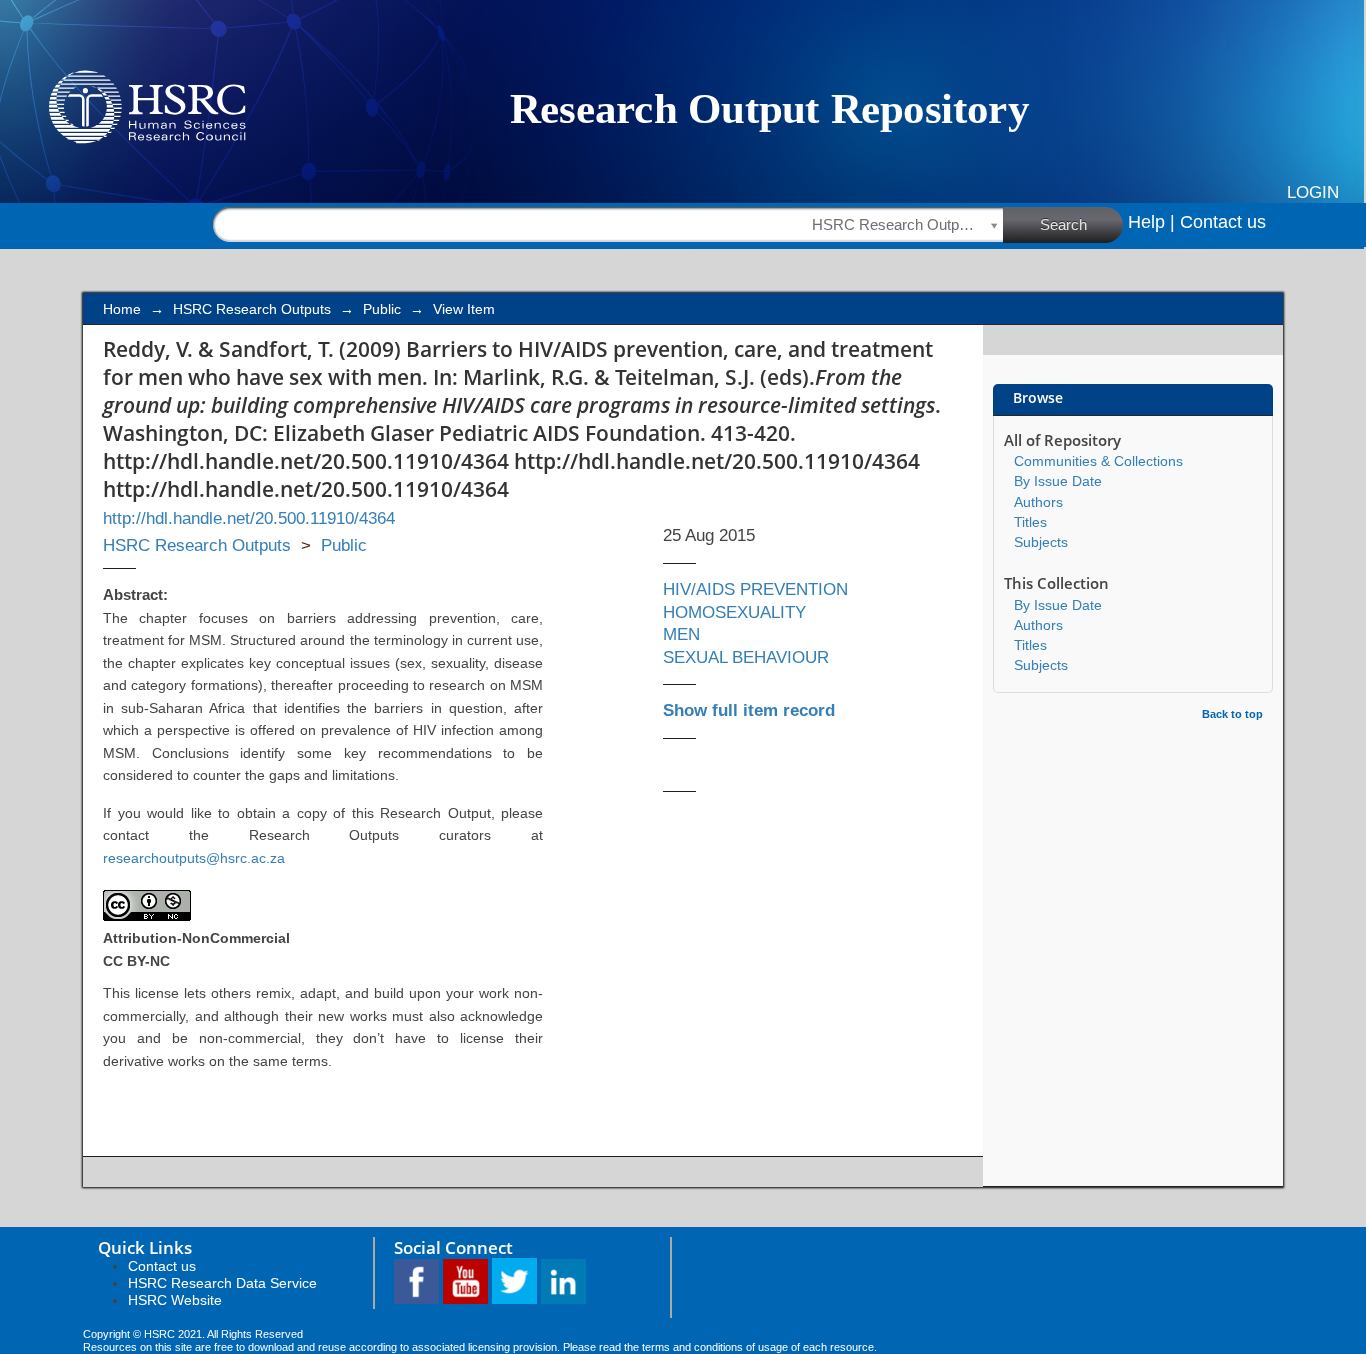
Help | (1151, 222)
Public (382, 309)
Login (1313, 192)
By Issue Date (1058, 481)
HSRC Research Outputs (252, 309)
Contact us (1223, 222)
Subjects (1041, 542)
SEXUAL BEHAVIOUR (746, 657)
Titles (1030, 522)
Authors (1038, 502)
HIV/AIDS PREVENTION (755, 589)
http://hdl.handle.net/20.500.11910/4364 (249, 518)
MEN (681, 634)
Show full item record (749, 710)
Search (1063, 224)
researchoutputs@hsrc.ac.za (194, 858)
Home (122, 309)
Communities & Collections (1098, 461)
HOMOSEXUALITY (734, 612)
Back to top (1232, 714)
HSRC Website (175, 1300)
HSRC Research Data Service (222, 1283)
